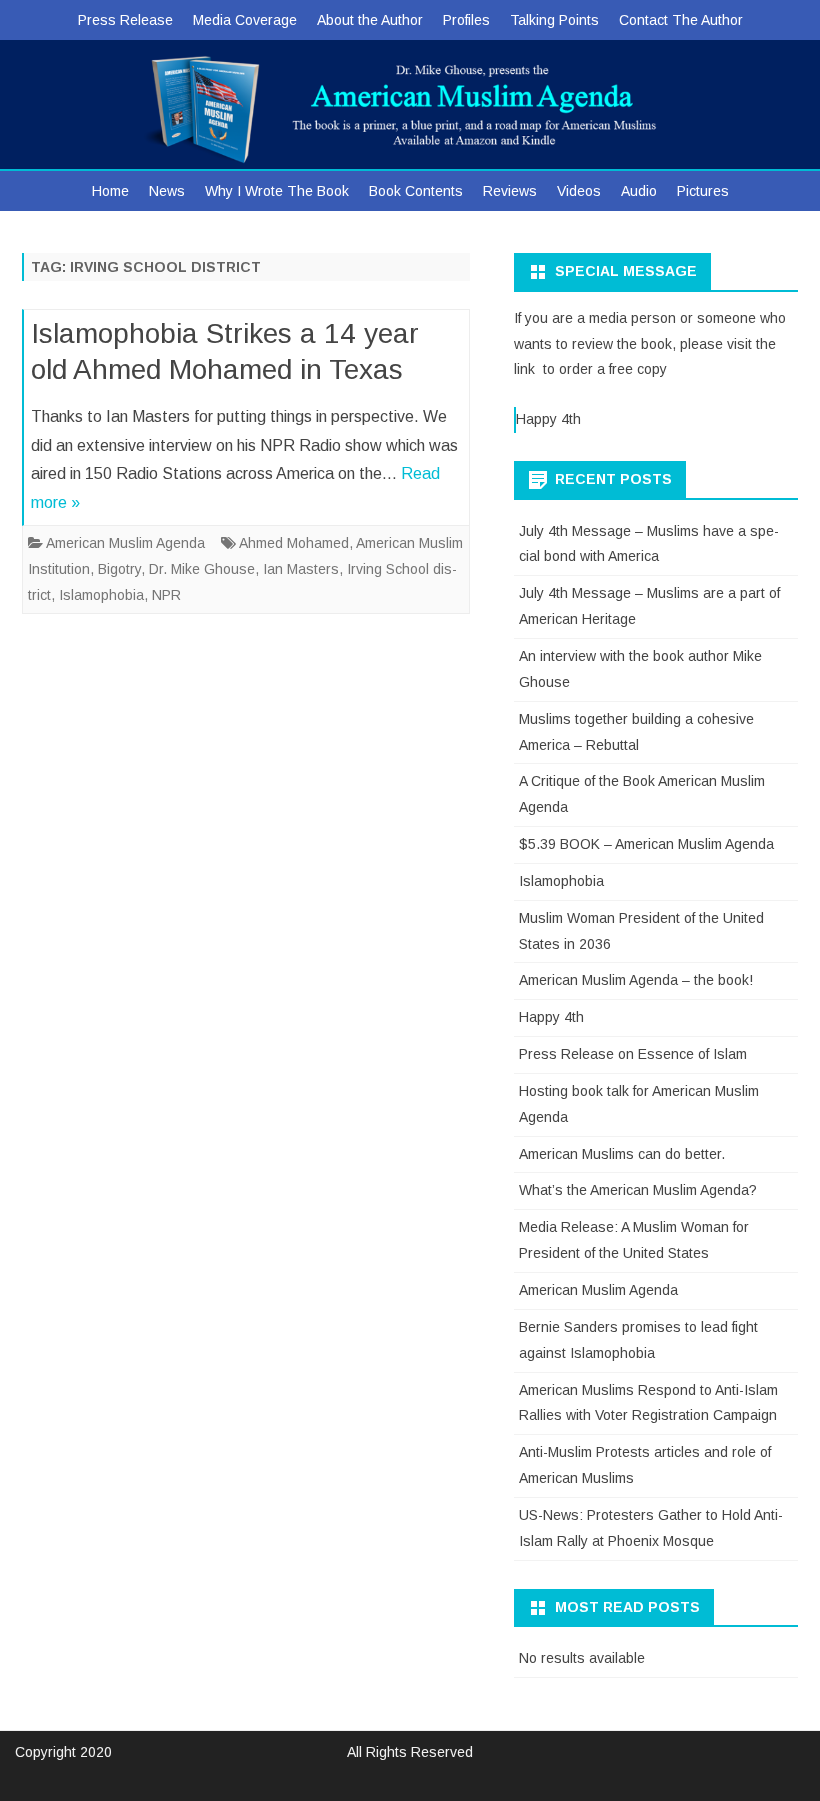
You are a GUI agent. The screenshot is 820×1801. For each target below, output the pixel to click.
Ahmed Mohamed (294, 543)
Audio (639, 191)
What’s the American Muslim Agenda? (638, 1190)
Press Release (125, 20)
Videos (579, 191)
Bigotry (119, 569)
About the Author (370, 20)
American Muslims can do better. (622, 1154)
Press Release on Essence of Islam (633, 1054)
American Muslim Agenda (125, 543)
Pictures (703, 191)
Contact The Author (681, 20)
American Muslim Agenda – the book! (636, 980)
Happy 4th (548, 419)
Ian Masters (301, 569)
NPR (166, 595)
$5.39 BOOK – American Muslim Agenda (646, 844)
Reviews (510, 191)
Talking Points (554, 20)
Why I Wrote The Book (277, 191)
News (167, 191)
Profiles (466, 20)
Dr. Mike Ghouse (202, 569)
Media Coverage (245, 20)
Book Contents (416, 191)
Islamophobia (101, 595)
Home (110, 191)
